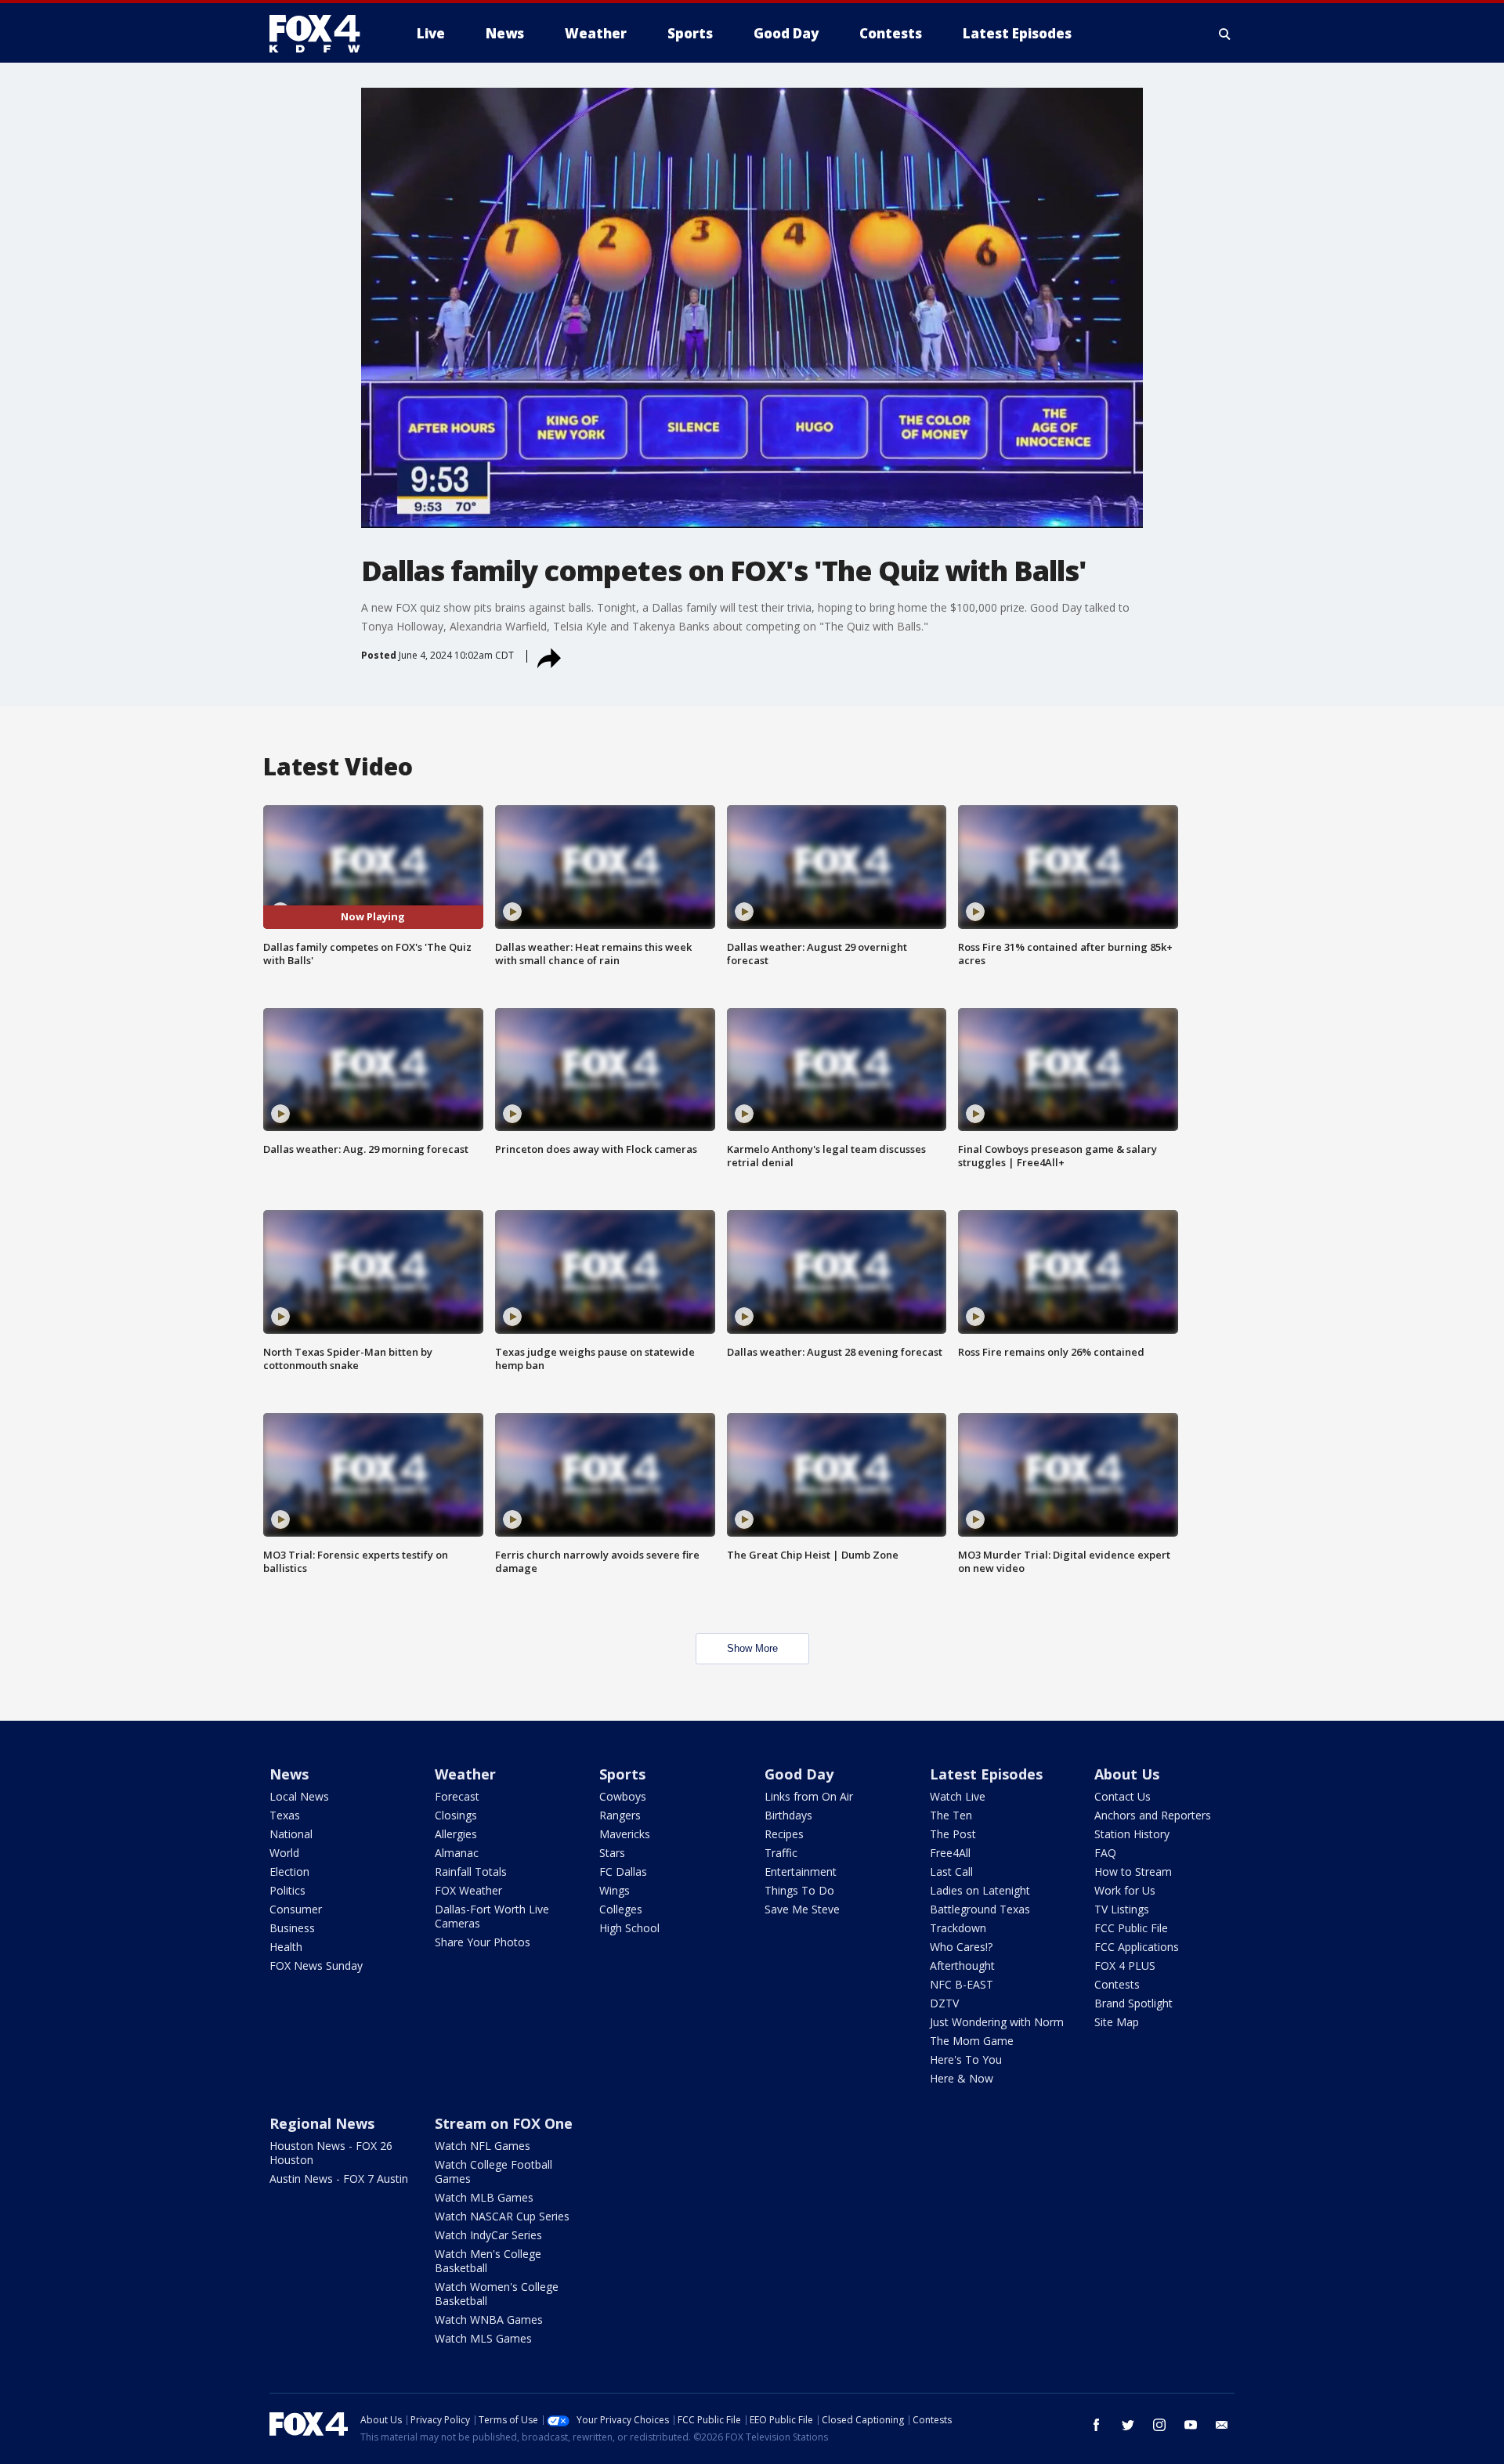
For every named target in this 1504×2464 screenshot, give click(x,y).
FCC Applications (1137, 1947)
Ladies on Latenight (980, 1890)
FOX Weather (468, 1890)
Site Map (1117, 2022)
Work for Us (1125, 1890)
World (284, 1853)
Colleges (621, 1909)
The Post (953, 1834)
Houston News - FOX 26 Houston (331, 2153)
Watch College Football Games (493, 2171)
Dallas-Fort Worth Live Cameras (492, 1916)
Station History (1132, 1834)
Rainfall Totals (471, 1871)
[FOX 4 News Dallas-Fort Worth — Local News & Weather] (321, 34)
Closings (456, 1815)
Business (292, 1928)
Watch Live (958, 1796)
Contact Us (1123, 1796)
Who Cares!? (961, 1947)
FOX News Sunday (316, 1965)
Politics (287, 1890)
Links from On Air (809, 1796)
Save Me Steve (802, 1909)
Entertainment (801, 1871)
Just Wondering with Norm (997, 2022)
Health (286, 1947)
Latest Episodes (986, 1774)
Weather (465, 1774)
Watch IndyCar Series (488, 2235)
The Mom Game (972, 2041)
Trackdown (958, 1928)
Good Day (799, 1774)
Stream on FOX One (504, 2123)
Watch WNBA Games (489, 2319)
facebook (1097, 2425)
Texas (285, 1815)
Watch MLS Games (483, 2338)
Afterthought (962, 1965)
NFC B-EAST (962, 1984)
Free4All (950, 1853)
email (1222, 2425)
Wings (615, 1890)
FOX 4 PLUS (1125, 1965)
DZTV (944, 2003)
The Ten (951, 1815)
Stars (612, 1853)
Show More (752, 1648)
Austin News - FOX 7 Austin (339, 2179)
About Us (1127, 1774)
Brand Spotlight (1133, 2003)
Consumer (296, 1909)
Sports (622, 1774)
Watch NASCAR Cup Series (502, 2216)
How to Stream (1133, 1871)
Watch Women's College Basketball (497, 2294)
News (289, 1774)
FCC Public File (1131, 1928)
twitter (1128, 2425)
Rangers (620, 1815)
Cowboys (623, 1796)
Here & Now (962, 2078)
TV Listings (1122, 1909)
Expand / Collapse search (1225, 34)
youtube (1191, 2425)
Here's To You (966, 2059)
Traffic (781, 1853)
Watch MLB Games (484, 2197)
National (291, 1834)
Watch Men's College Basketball (488, 2261)
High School (629, 1928)
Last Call (951, 1871)
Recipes (784, 1834)
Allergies (456, 1834)
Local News (299, 1796)
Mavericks (625, 1834)
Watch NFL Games (483, 2146)
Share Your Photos (483, 1942)
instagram (1159, 2425)
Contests (1117, 1984)
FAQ (1105, 1853)
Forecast (457, 1796)
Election (289, 1871)
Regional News (322, 2123)
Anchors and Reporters (1153, 1815)
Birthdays (788, 1815)
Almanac (457, 1853)
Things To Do (799, 1890)
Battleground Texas (980, 1909)
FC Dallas (623, 1871)
